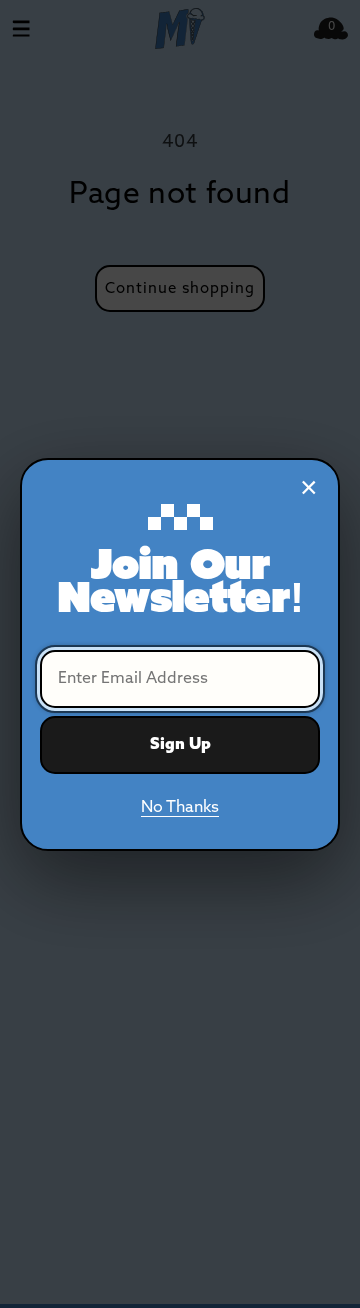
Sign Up (180, 744)
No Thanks (180, 807)
